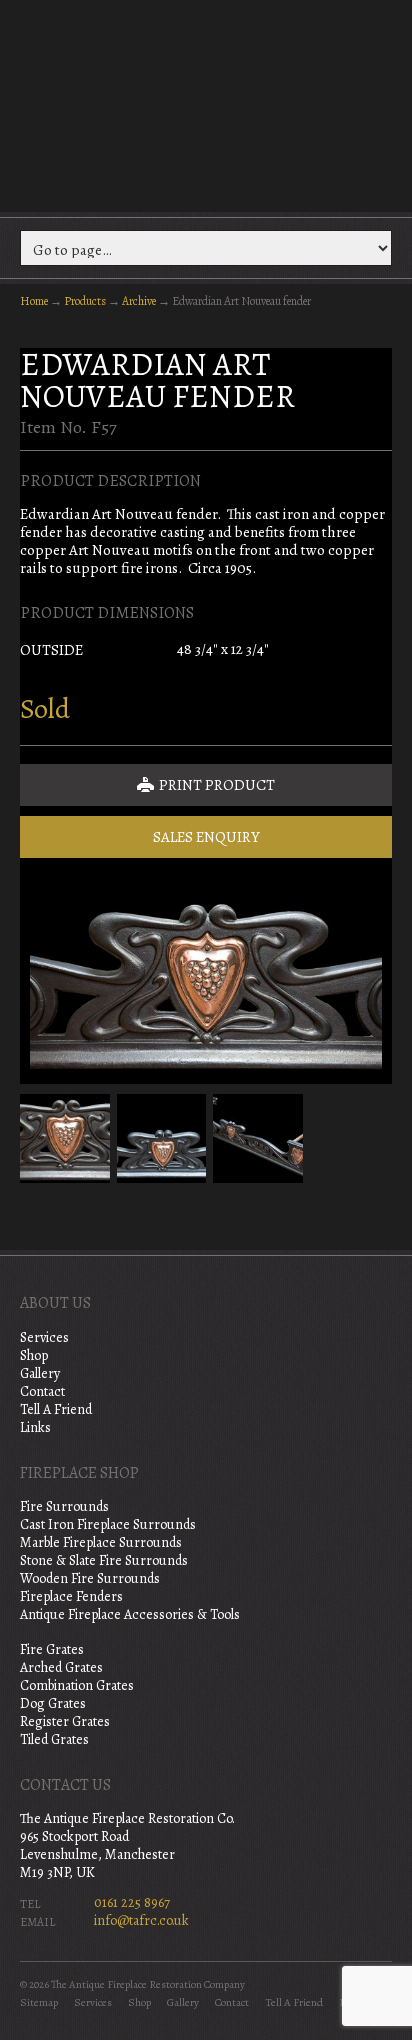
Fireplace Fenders (71, 1596)
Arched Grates (61, 1667)
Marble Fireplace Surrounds (101, 1542)
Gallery (40, 1373)
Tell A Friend (56, 1409)
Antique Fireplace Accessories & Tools (130, 1614)
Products (85, 301)
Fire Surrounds (64, 1506)
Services (44, 1337)
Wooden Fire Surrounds (90, 1578)
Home (34, 301)
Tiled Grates (54, 1739)
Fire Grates (52, 1649)
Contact (42, 1391)
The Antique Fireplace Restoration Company (206, 104)
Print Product (215, 785)
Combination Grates (77, 1685)
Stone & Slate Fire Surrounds (104, 1560)
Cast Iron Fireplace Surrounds (108, 1524)
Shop (34, 1355)
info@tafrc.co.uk (141, 1920)
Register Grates (65, 1721)
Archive (139, 301)
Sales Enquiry (206, 837)
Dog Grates (53, 1703)
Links (35, 1427)
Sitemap (39, 2002)
